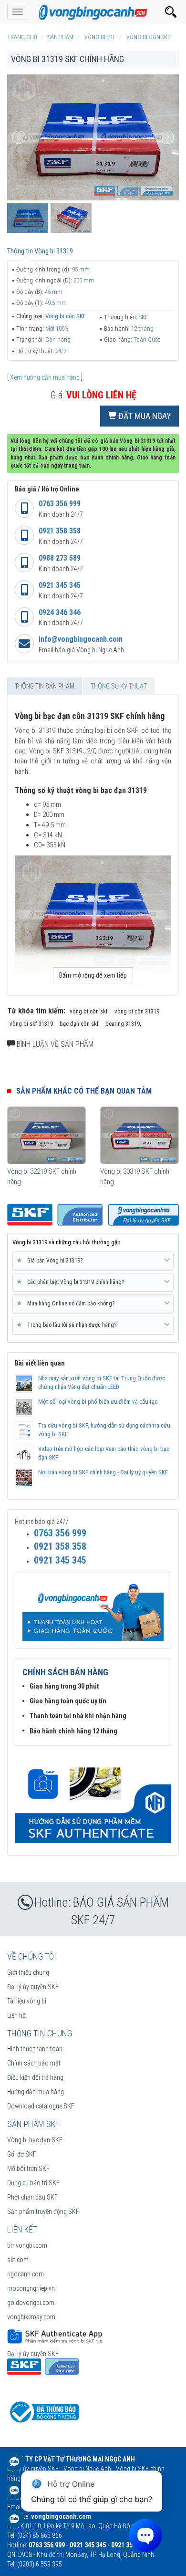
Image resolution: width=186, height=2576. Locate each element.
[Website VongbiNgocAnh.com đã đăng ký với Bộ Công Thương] (43, 2411)
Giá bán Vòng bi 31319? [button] (51, 1260)
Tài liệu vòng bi (27, 2001)
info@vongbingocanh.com (81, 639)
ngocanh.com (26, 2274)
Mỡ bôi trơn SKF (28, 2169)
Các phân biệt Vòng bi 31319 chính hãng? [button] (72, 1282)
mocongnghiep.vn (31, 2288)
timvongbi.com (27, 2245)
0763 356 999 (60, 504)
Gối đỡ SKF (22, 2154)
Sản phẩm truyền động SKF (43, 2211)
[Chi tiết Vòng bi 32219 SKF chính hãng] (46, 1135)
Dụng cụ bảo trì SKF (33, 2183)
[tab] (93, 1261)
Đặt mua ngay (144, 416)
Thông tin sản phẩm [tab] (45, 686)
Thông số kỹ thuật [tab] (119, 686)
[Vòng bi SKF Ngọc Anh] (93, 12)
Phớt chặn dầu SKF (32, 2197)
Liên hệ (16, 2015)
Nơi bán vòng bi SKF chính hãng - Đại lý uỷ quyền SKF (103, 1472)
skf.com (18, 2260)
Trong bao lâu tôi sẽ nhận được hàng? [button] (68, 1325)
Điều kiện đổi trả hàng (35, 2077)
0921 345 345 (60, 585)
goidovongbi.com (31, 2303)
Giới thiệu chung (28, 1972)
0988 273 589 (60, 558)
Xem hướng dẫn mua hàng (45, 377)
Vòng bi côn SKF (66, 316)
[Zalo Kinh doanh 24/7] (14, 2466)
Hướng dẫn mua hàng (36, 2092)
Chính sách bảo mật (34, 2063)
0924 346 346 (60, 612)
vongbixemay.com (31, 2317)
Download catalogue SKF (41, 2106)
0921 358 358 (60, 531)
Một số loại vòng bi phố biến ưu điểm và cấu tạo (98, 1402)
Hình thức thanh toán (35, 2049)
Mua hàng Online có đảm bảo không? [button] (67, 1303)
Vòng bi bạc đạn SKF (35, 2140)
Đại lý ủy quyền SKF (33, 1987)
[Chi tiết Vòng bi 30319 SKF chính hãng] (139, 1135)
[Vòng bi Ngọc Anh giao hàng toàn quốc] (93, 1799)
